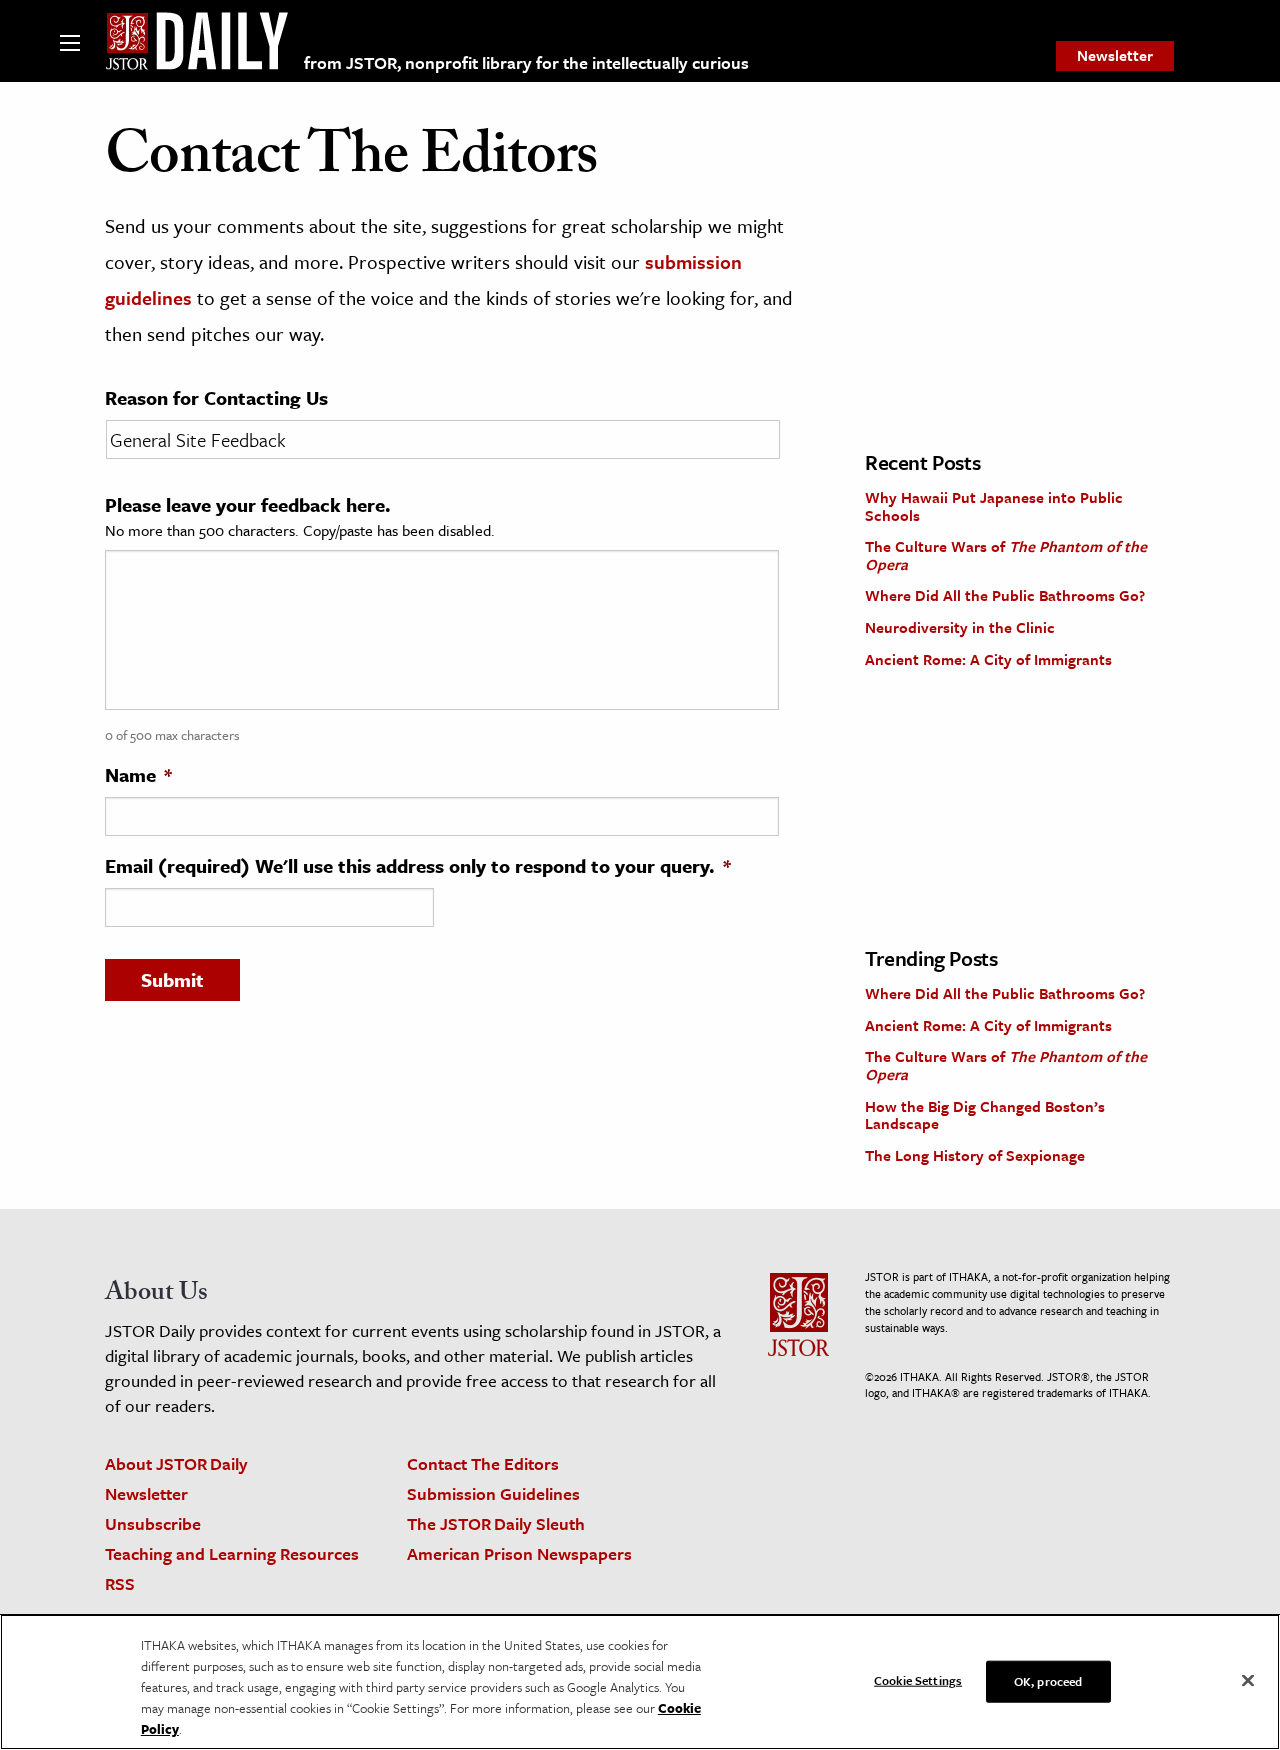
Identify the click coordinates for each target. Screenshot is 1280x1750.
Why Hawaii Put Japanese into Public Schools (994, 506)
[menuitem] (1115, 56)
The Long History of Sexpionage (975, 1155)
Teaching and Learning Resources (232, 1553)
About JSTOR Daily (176, 1463)
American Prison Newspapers (519, 1553)
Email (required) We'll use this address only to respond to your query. (418, 866)
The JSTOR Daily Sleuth (496, 1523)
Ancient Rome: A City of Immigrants (988, 659)
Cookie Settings (918, 1679)
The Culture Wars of (1006, 555)
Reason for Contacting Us (216, 398)
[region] (640, 1682)
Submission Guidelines (493, 1493)
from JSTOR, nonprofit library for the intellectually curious (526, 62)
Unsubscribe (153, 1523)
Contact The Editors (483, 1463)
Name (138, 775)
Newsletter (1115, 55)
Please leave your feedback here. (248, 505)
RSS (120, 1583)
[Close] (1248, 1680)
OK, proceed (1048, 1680)
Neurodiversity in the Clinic (960, 627)
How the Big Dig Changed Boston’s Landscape (985, 1115)
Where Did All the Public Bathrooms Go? (1005, 595)
